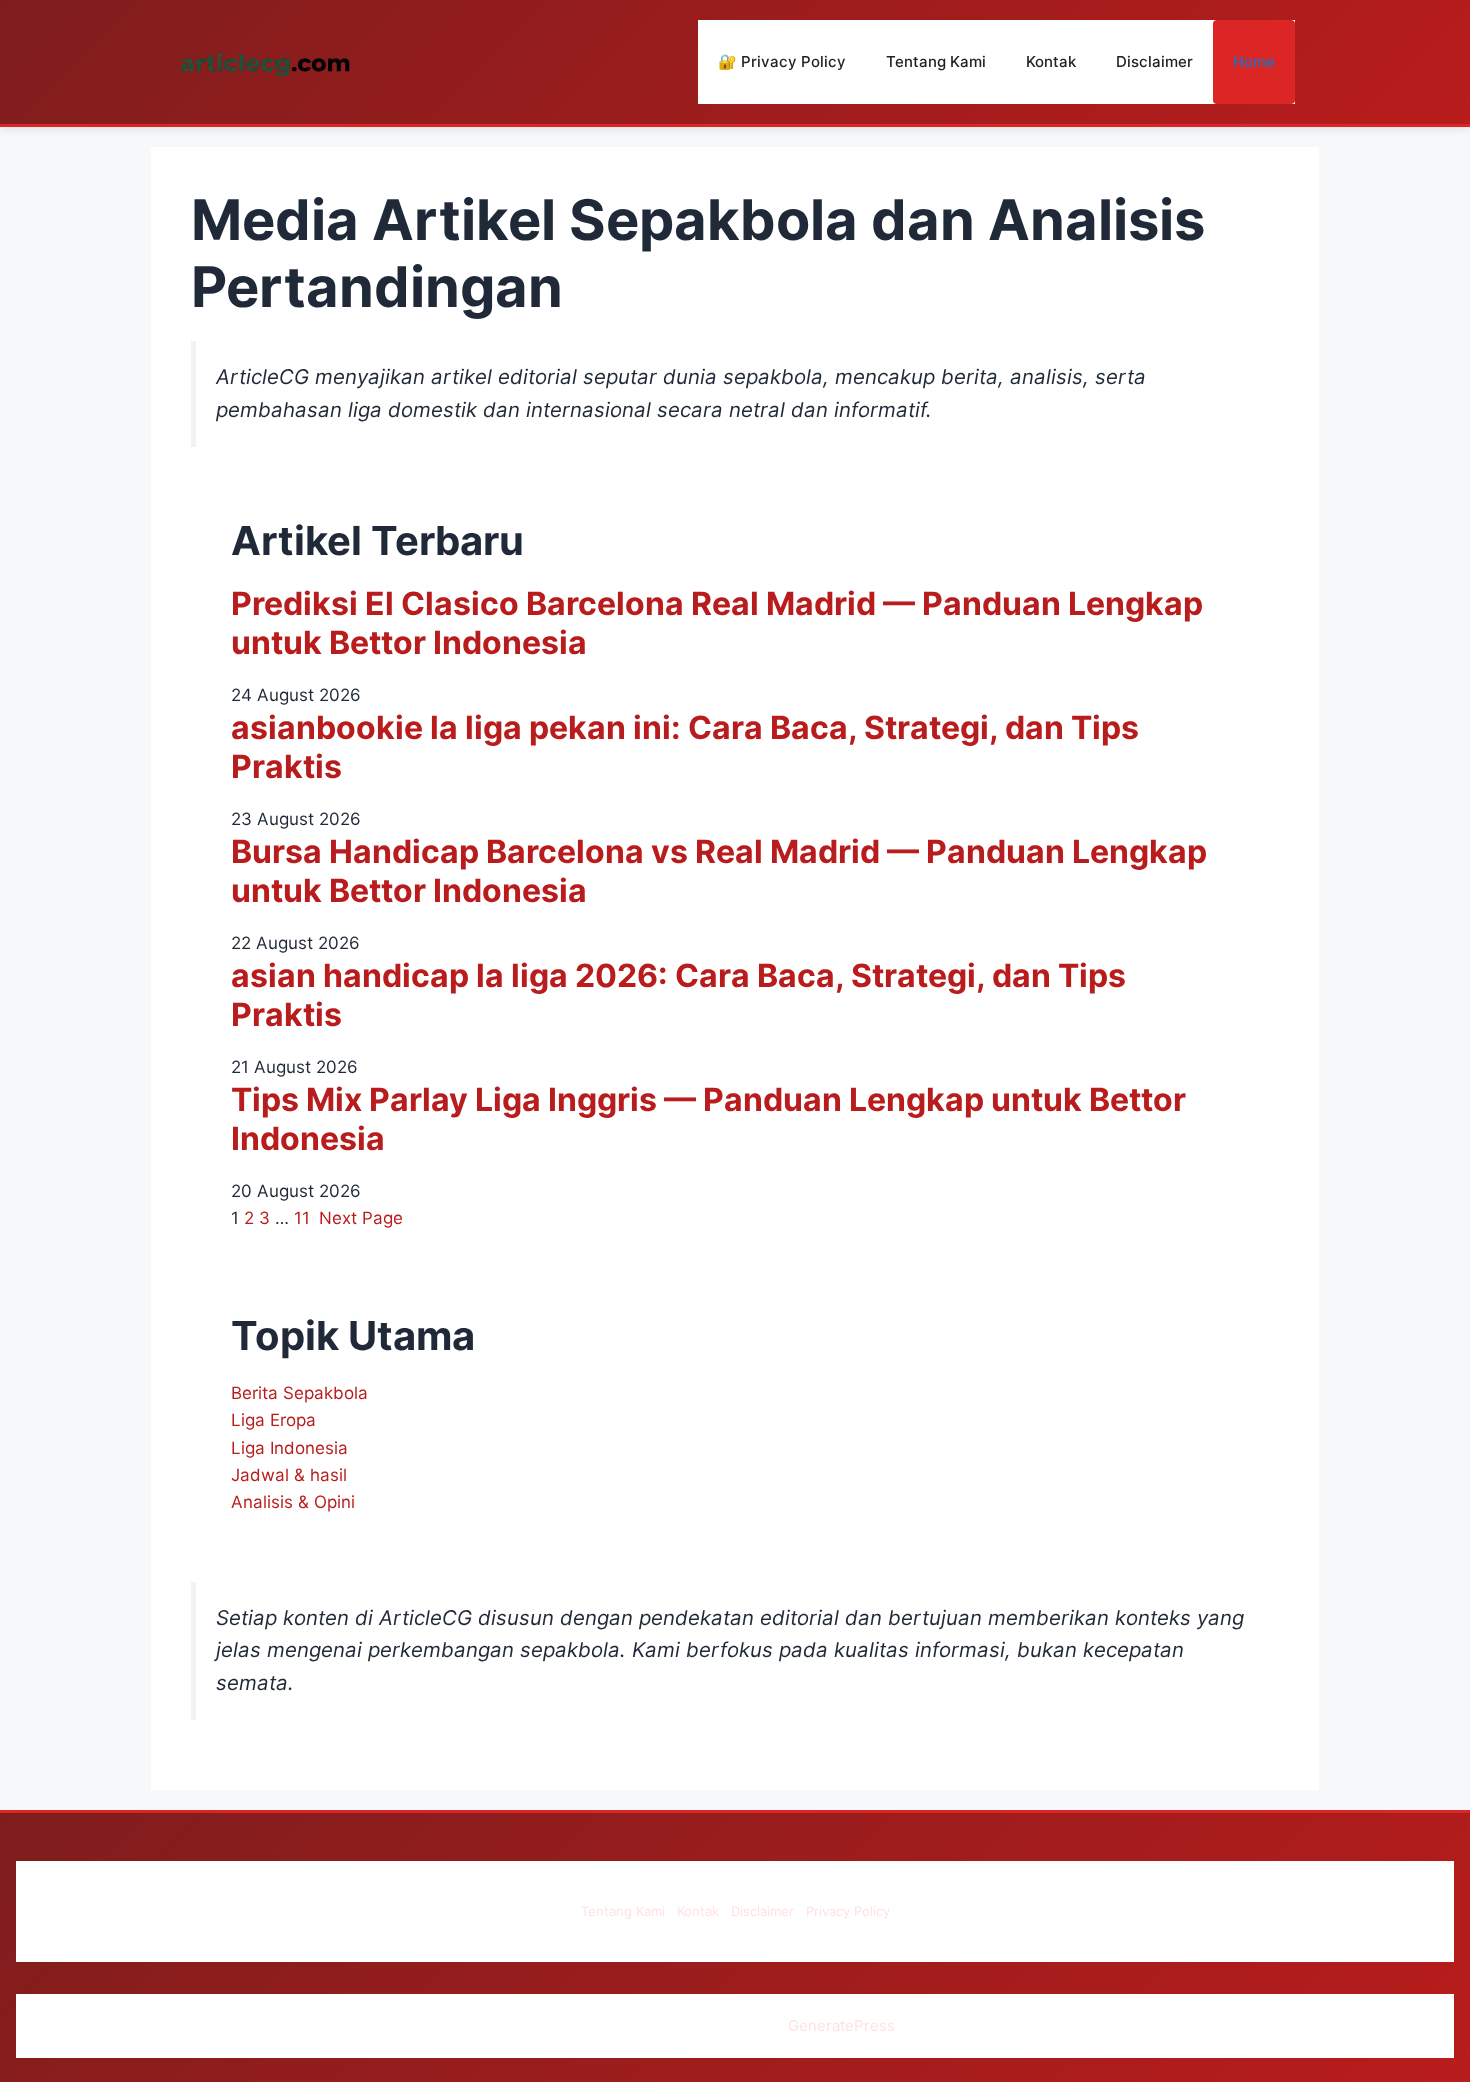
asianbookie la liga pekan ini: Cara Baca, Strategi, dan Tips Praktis (685, 747)
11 (302, 1218)
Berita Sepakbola (299, 1393)
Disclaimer (1154, 61)
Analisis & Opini (293, 1502)
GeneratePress (841, 2025)
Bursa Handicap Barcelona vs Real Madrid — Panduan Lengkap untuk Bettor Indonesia (719, 871)
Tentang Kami (936, 61)
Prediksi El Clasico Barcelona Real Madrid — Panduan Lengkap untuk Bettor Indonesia (717, 623)
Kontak (1051, 61)
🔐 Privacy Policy (782, 61)
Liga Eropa (273, 1420)
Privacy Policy (848, 1911)
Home (1254, 61)
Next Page (361, 1218)
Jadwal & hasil (289, 1475)
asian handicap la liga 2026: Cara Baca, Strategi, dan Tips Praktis (678, 995)
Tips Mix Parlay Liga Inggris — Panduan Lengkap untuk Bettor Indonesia (708, 1119)
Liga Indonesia (289, 1448)
